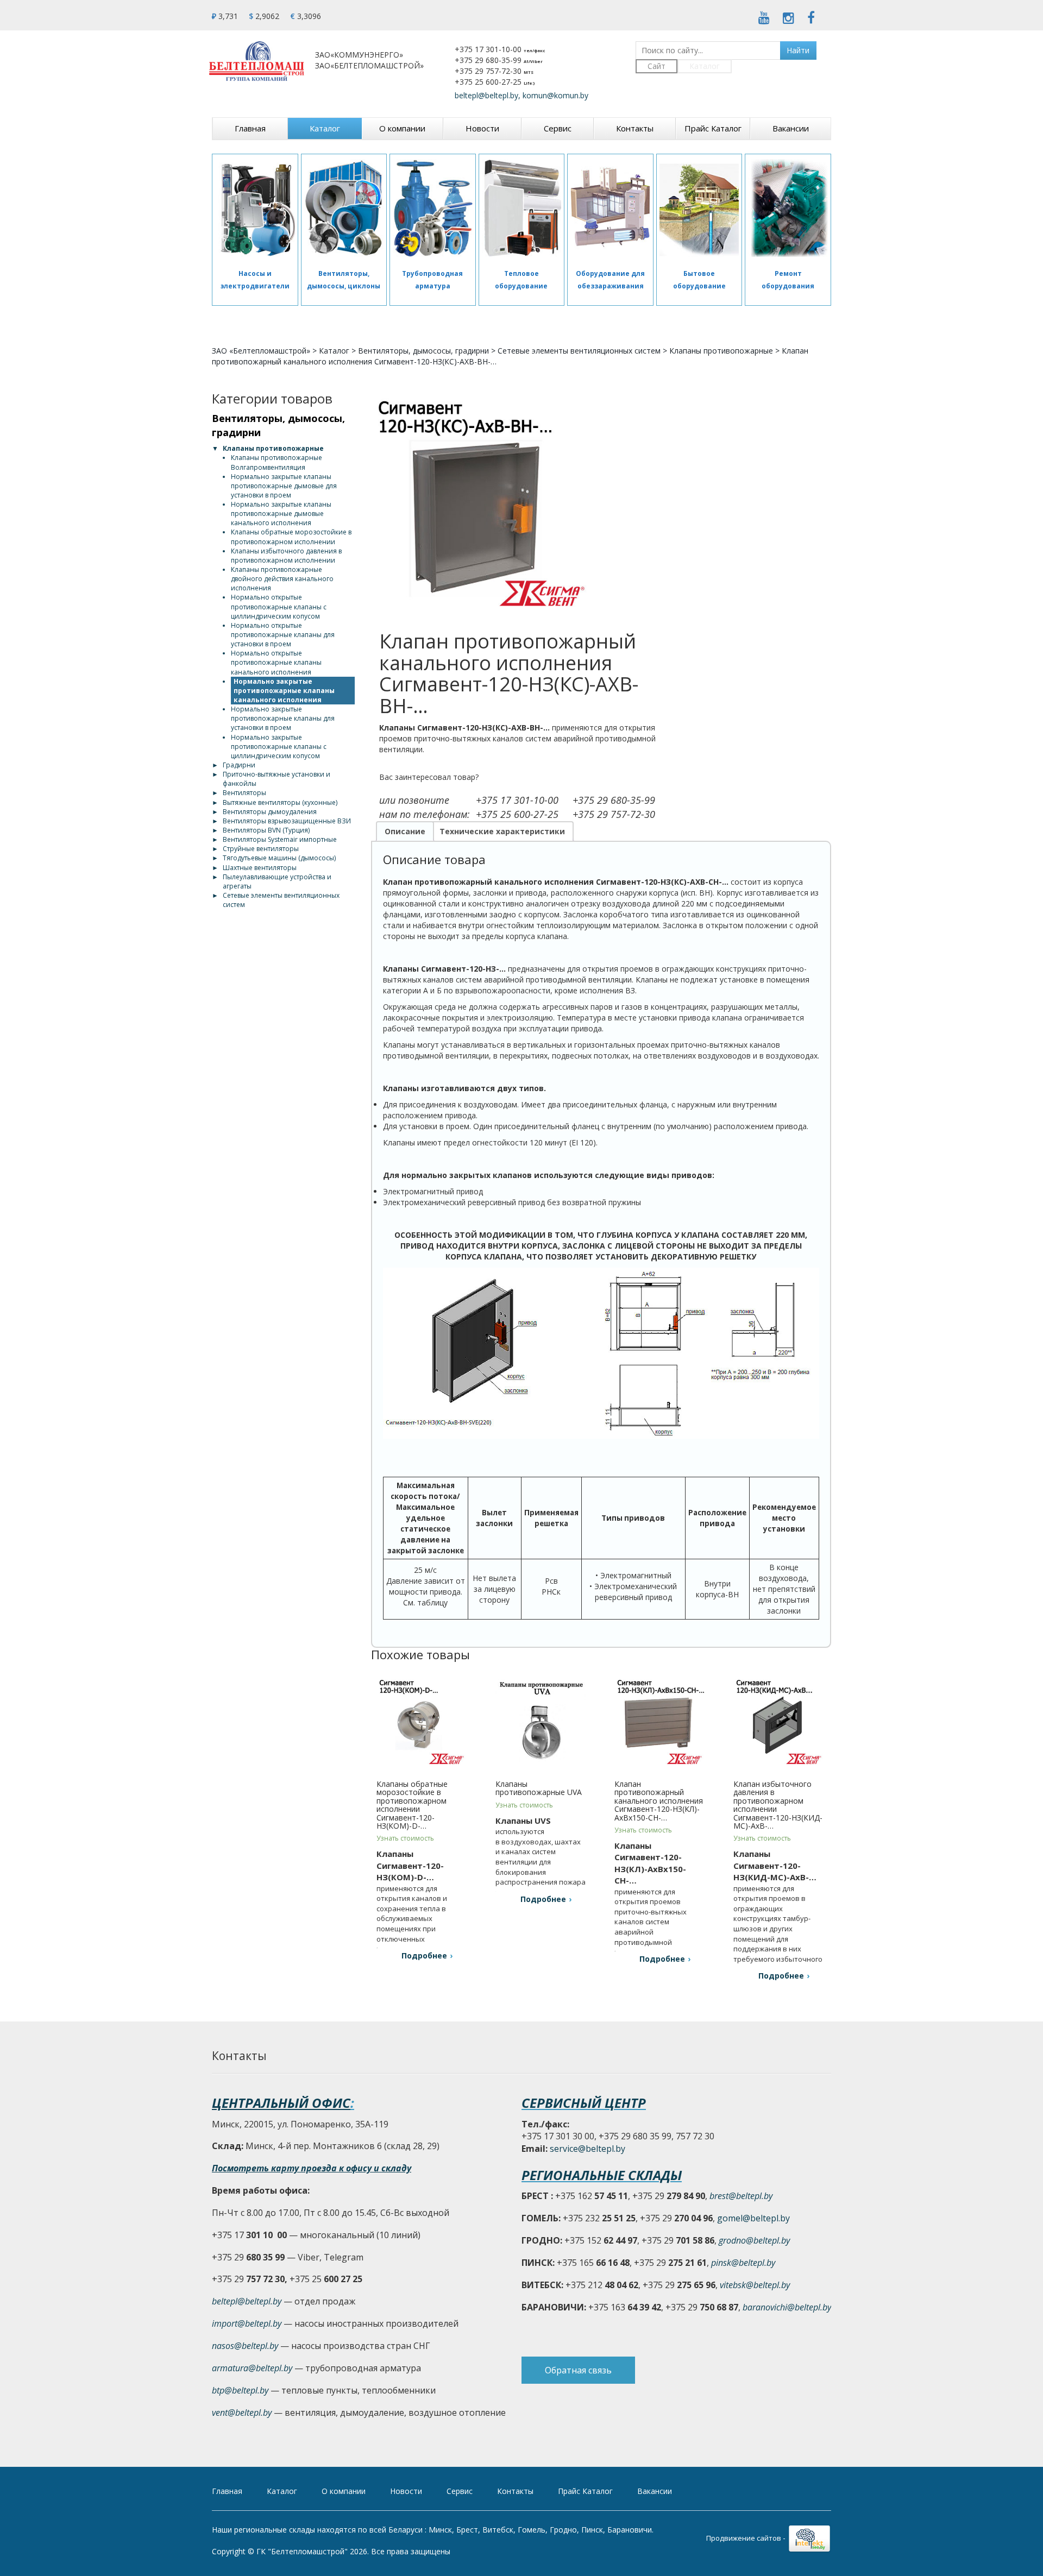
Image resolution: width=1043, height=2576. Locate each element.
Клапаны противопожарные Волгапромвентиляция (277, 462)
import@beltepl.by (247, 2323)
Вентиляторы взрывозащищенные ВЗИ (287, 821)
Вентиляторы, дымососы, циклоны (344, 279)
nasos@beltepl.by (245, 2346)
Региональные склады (602, 2175)
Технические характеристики (502, 831)
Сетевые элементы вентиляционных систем (579, 351)
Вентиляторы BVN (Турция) (266, 830)
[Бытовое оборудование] (699, 209)
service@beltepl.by (588, 2149)
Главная (250, 128)
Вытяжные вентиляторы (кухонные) (280, 802)
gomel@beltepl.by (753, 2218)
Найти (798, 50)
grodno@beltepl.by (754, 2240)
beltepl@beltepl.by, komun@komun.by (521, 95)
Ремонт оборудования (788, 279)
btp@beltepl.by (240, 2390)
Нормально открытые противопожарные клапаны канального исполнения (276, 662)
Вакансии (791, 128)
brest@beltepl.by (741, 2196)
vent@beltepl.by (242, 2413)
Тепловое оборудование (521, 279)
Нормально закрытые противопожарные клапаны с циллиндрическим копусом (279, 747)
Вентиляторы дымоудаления (270, 812)
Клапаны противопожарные (721, 351)
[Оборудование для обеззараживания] (610, 209)
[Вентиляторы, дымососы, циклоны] (344, 209)
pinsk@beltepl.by (743, 2263)
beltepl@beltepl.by (247, 2301)
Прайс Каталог (713, 128)
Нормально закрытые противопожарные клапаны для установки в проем (283, 718)
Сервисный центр (584, 2103)
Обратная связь (578, 2370)
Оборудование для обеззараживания (610, 279)
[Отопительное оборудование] (522, 209)
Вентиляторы (244, 793)
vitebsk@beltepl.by (755, 2285)
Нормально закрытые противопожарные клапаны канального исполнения (284, 691)
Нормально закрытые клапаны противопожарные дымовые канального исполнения (281, 514)
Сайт (656, 66)
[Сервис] (788, 209)
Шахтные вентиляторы (260, 868)
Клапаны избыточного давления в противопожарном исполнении (286, 556)
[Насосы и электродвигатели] (255, 209)
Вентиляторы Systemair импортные (280, 839)
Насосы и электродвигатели (255, 279)
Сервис (558, 128)
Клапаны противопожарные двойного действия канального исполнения (282, 579)
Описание (405, 831)
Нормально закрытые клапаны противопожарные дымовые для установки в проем (284, 486)
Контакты (635, 128)
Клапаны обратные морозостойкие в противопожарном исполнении (291, 537)
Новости (482, 128)
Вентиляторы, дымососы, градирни (423, 351)
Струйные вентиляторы (261, 849)
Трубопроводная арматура (432, 279)
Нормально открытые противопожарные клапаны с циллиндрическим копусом (279, 606)
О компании (402, 128)
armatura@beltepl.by (252, 2368)
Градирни (239, 765)
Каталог (705, 66)
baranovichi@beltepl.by (787, 2307)
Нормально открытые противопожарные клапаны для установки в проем (283, 635)
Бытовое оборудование (699, 279)
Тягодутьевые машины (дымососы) (279, 858)
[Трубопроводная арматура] (433, 209)
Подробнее (424, 1955)
